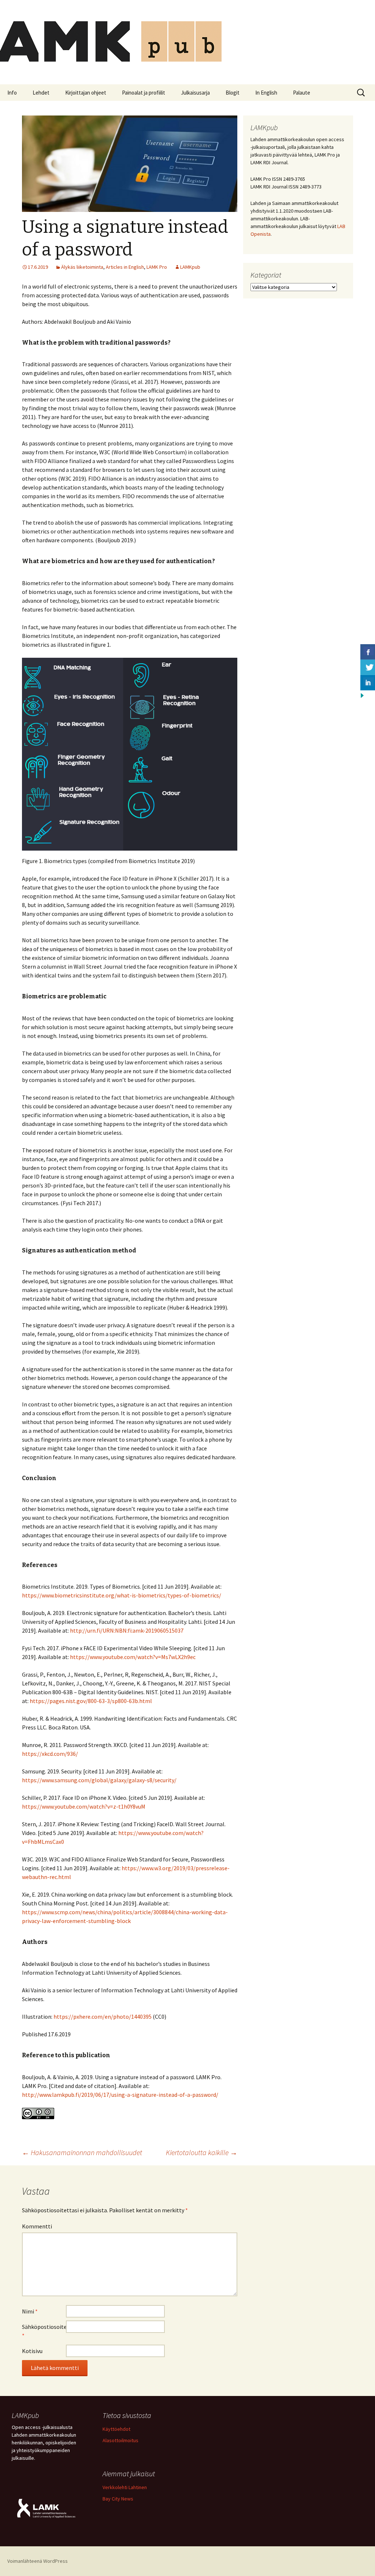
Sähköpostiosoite (44, 2331)
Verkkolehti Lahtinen (125, 2487)
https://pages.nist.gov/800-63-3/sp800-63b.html (91, 1701)
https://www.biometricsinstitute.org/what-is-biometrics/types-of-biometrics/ (122, 1595)
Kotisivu (32, 2351)
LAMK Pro (157, 267)
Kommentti (37, 2226)
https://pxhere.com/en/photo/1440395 (103, 2017)
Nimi (30, 2311)
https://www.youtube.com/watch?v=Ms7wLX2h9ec (133, 1657)
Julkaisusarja (195, 93)
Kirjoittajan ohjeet (86, 93)
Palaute (302, 93)
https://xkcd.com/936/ (50, 1754)
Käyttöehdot (116, 2429)
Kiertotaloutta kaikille (202, 2152)
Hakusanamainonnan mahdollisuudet (82, 2152)
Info (12, 93)
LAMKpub (190, 267)
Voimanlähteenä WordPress (38, 2561)
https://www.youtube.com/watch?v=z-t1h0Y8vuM (84, 1806)
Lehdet (41, 93)
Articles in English (125, 267)
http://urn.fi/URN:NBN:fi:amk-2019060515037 (127, 1630)
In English (266, 93)
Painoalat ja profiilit (144, 93)
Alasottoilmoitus (120, 2440)
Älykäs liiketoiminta (82, 267)
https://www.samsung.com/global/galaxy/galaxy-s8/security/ (99, 1780)
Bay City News (118, 2499)
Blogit (233, 93)
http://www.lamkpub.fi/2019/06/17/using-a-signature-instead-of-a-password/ (120, 2095)
